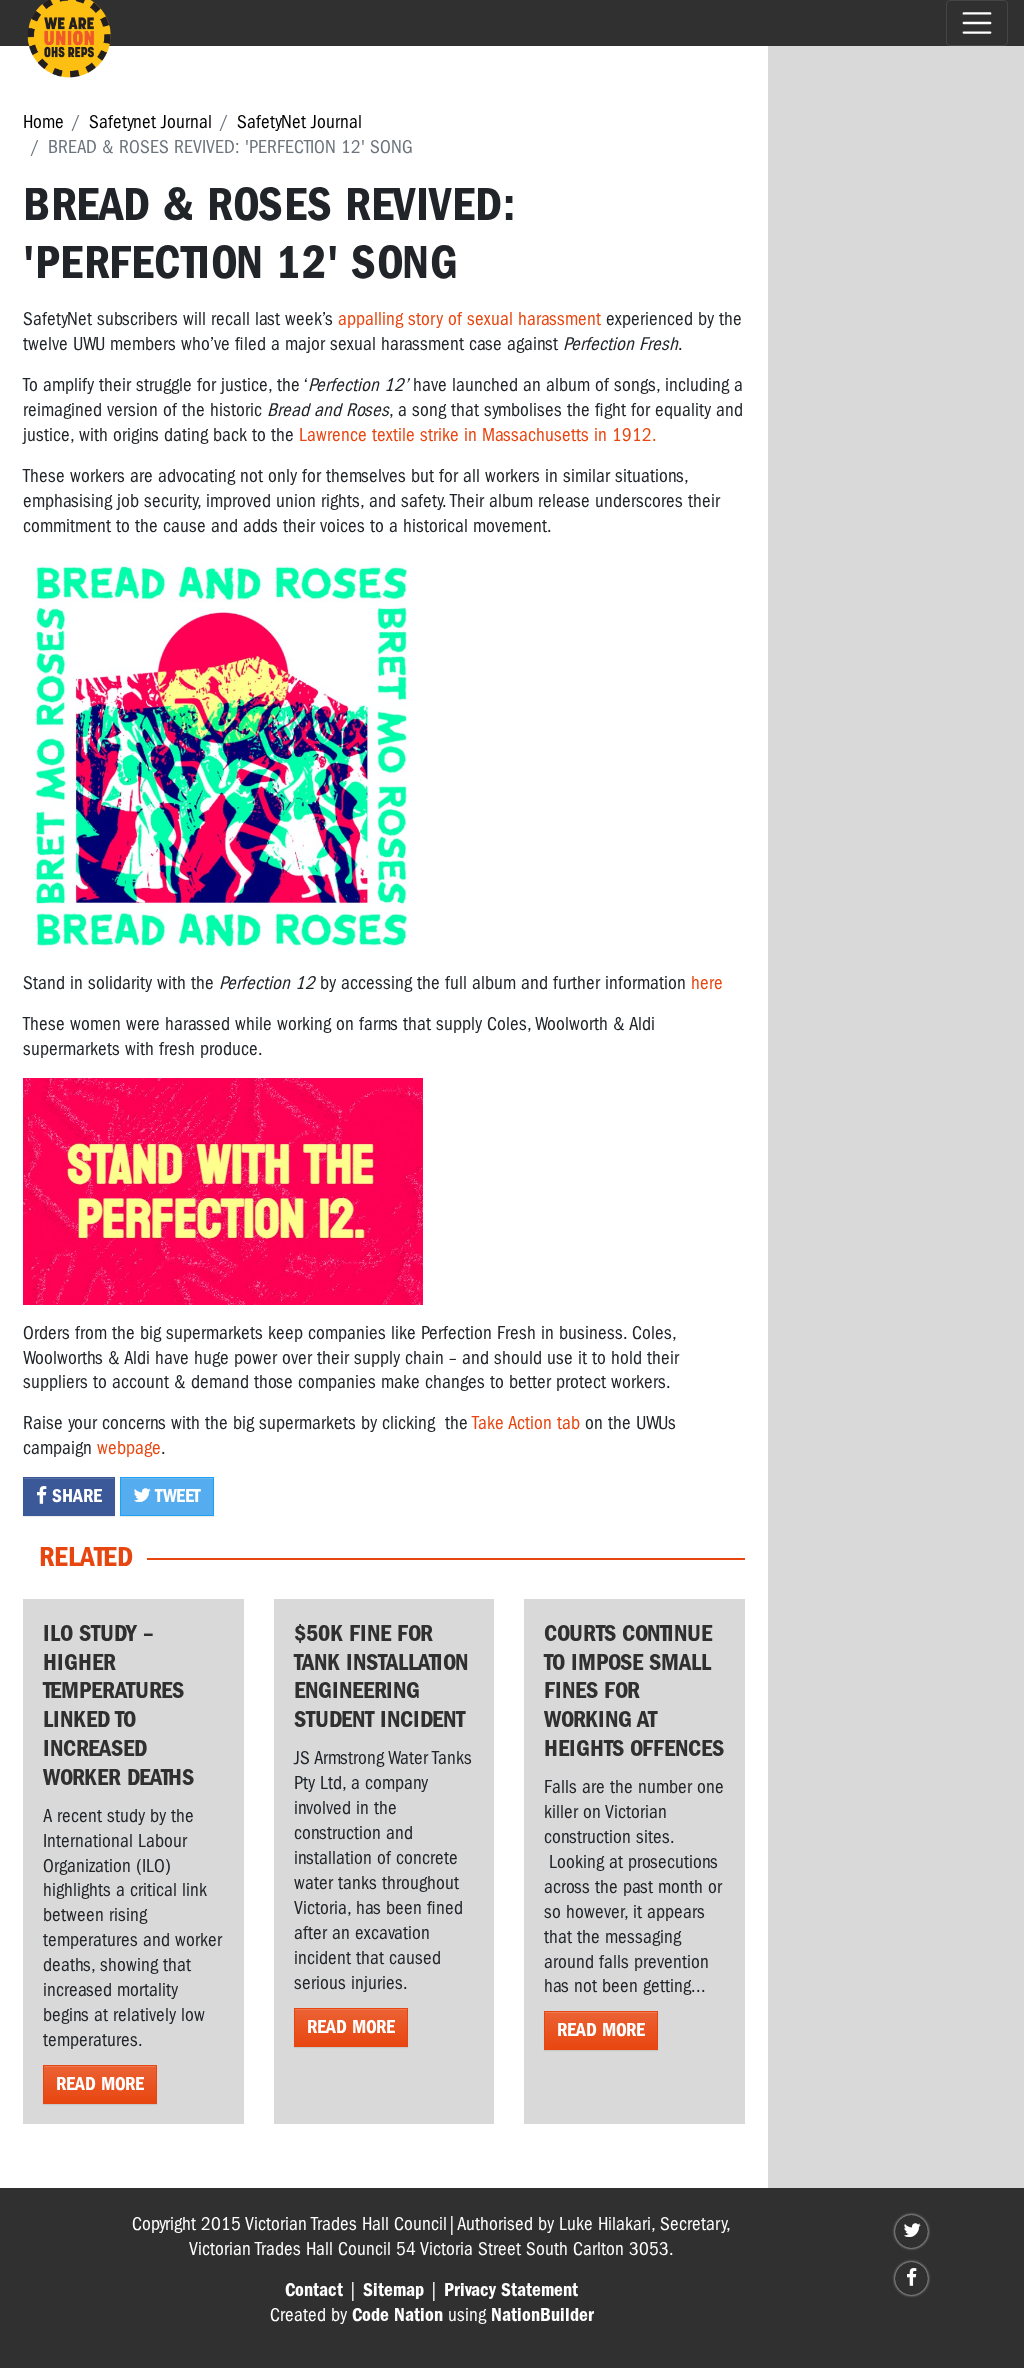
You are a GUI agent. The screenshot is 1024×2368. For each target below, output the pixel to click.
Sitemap (393, 2290)
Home (43, 122)
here (707, 983)
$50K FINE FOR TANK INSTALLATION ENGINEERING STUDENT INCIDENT (381, 1676)
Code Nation (397, 2315)
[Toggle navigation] (977, 23)
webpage (129, 1448)
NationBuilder (542, 2315)
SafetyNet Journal (299, 122)
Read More (100, 2084)
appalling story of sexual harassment (472, 319)
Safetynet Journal (150, 122)
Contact (314, 2290)
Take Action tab (526, 1423)
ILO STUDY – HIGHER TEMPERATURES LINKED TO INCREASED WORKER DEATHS (118, 1705)
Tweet (176, 1496)
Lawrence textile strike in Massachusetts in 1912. (478, 435)
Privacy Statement (511, 2290)
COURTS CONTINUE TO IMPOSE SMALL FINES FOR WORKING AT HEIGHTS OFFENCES (634, 1690)
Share (74, 1496)
